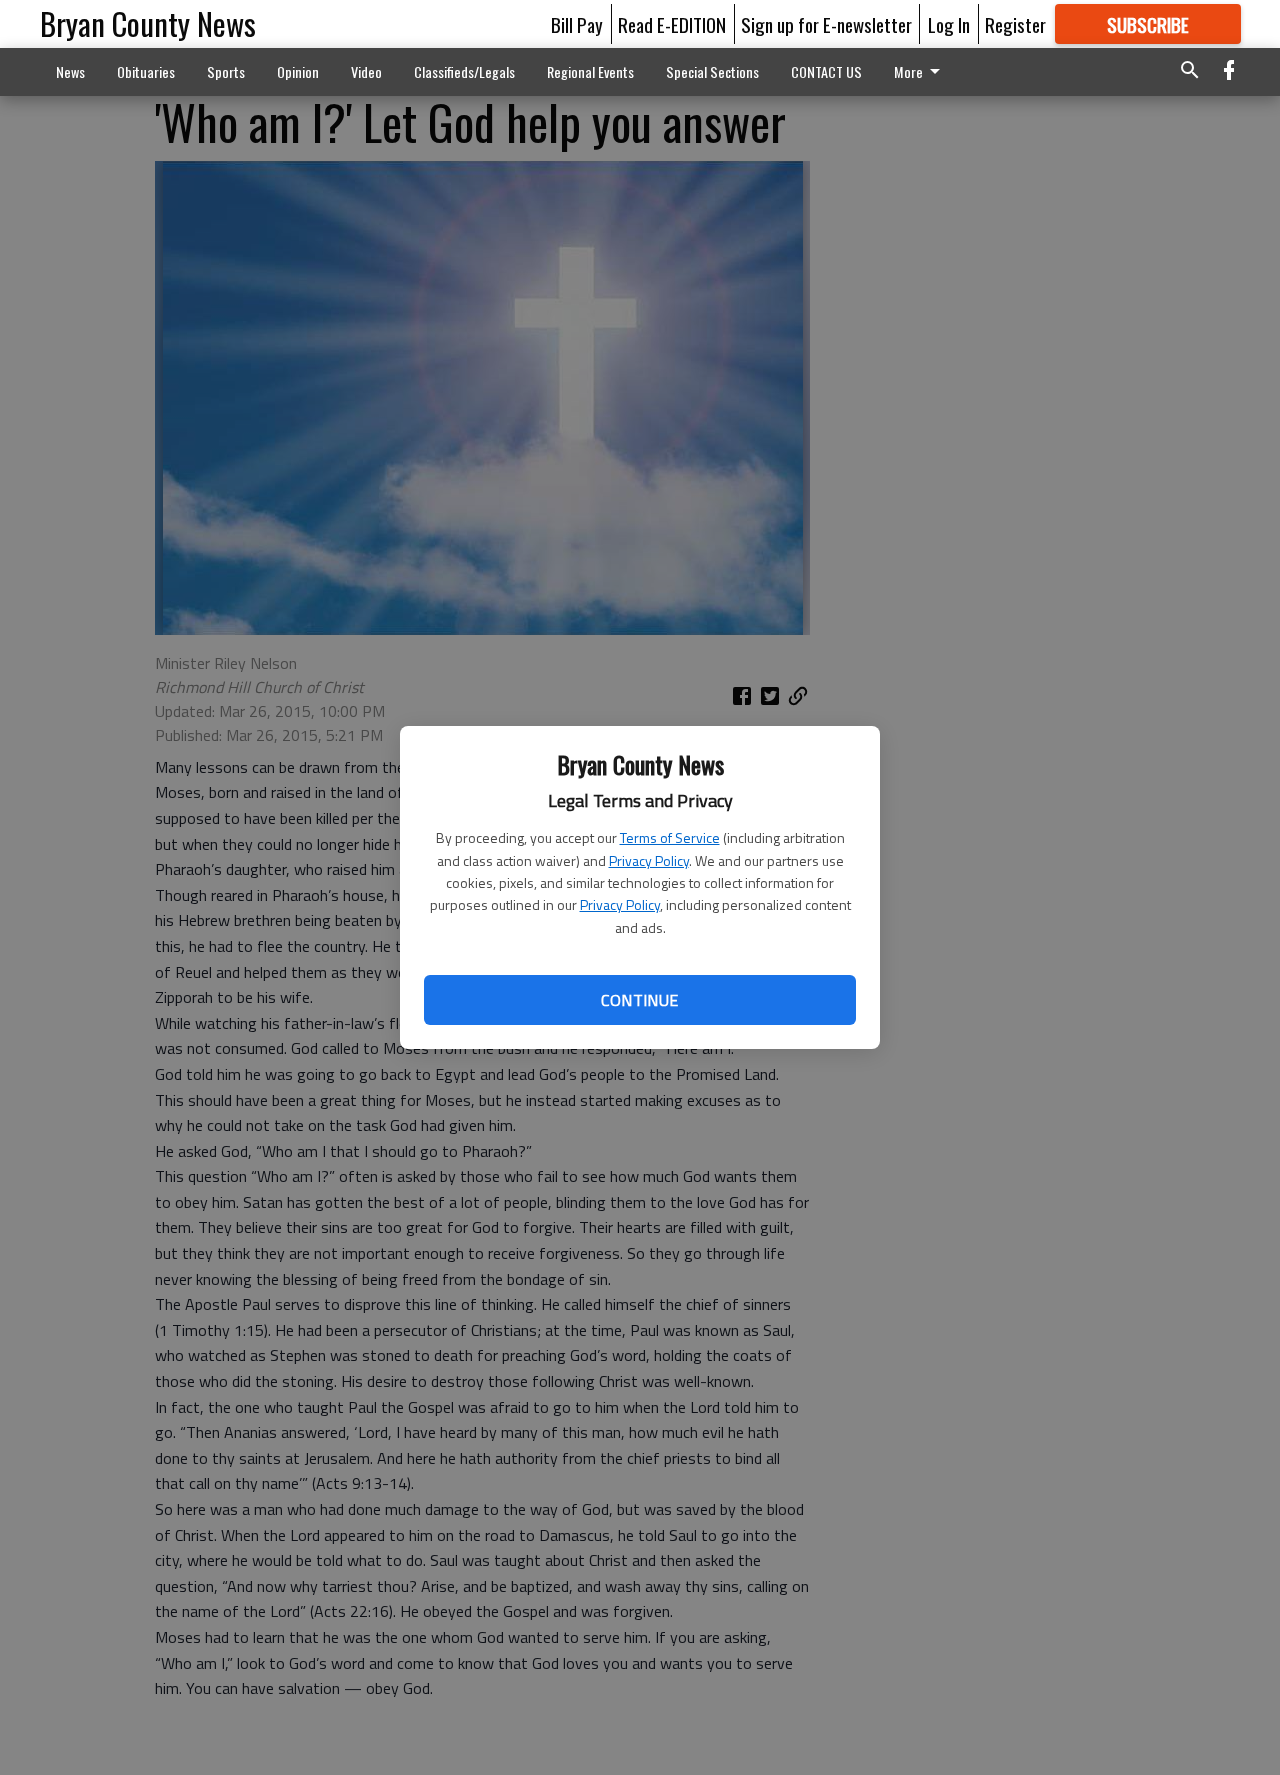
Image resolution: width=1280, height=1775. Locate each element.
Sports (226, 71)
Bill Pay (577, 24)
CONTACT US (826, 71)
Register (1015, 24)
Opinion (298, 71)
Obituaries (146, 71)
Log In (949, 24)
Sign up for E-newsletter (826, 24)
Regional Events (590, 71)
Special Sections (712, 71)
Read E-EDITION (672, 24)
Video (366, 71)
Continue (639, 1000)
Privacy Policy (649, 860)
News (70, 71)
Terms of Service (670, 837)
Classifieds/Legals (464, 71)
